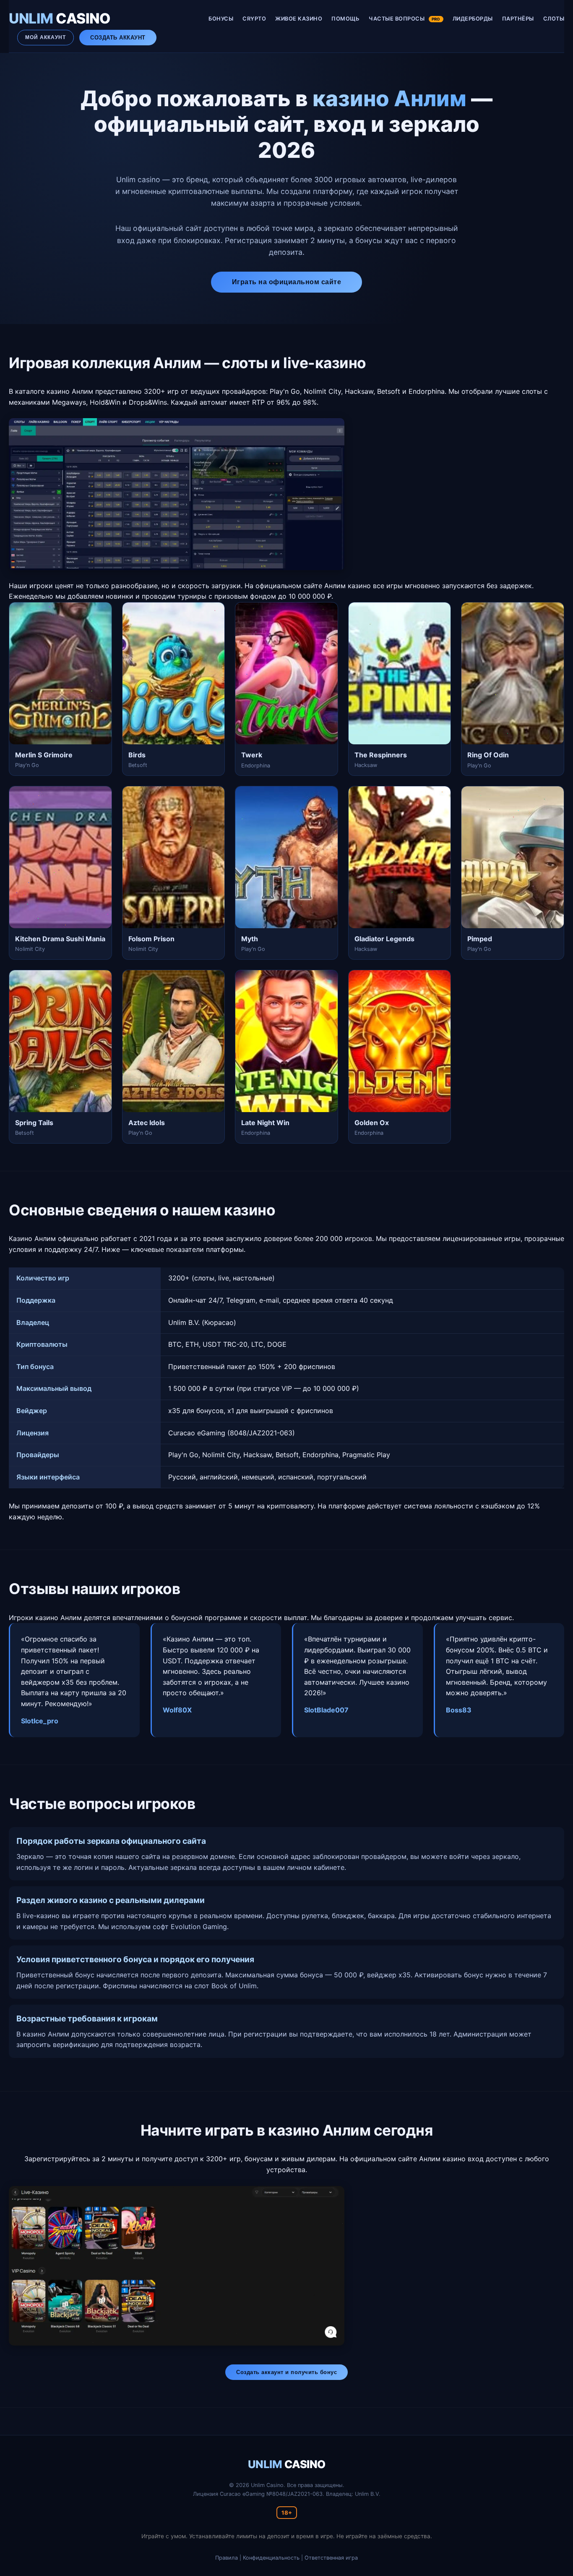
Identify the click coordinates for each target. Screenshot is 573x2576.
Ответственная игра (331, 2558)
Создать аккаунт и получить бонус (286, 2372)
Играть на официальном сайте (287, 282)
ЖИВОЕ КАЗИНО (299, 19)
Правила (227, 2558)
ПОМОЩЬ (345, 19)
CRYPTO (254, 19)
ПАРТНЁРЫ (518, 19)
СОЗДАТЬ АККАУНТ (118, 38)
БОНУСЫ (221, 19)
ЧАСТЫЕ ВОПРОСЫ (404, 19)
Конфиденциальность (271, 2558)
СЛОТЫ (554, 19)
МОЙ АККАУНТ (46, 37)
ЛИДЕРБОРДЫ (473, 19)
